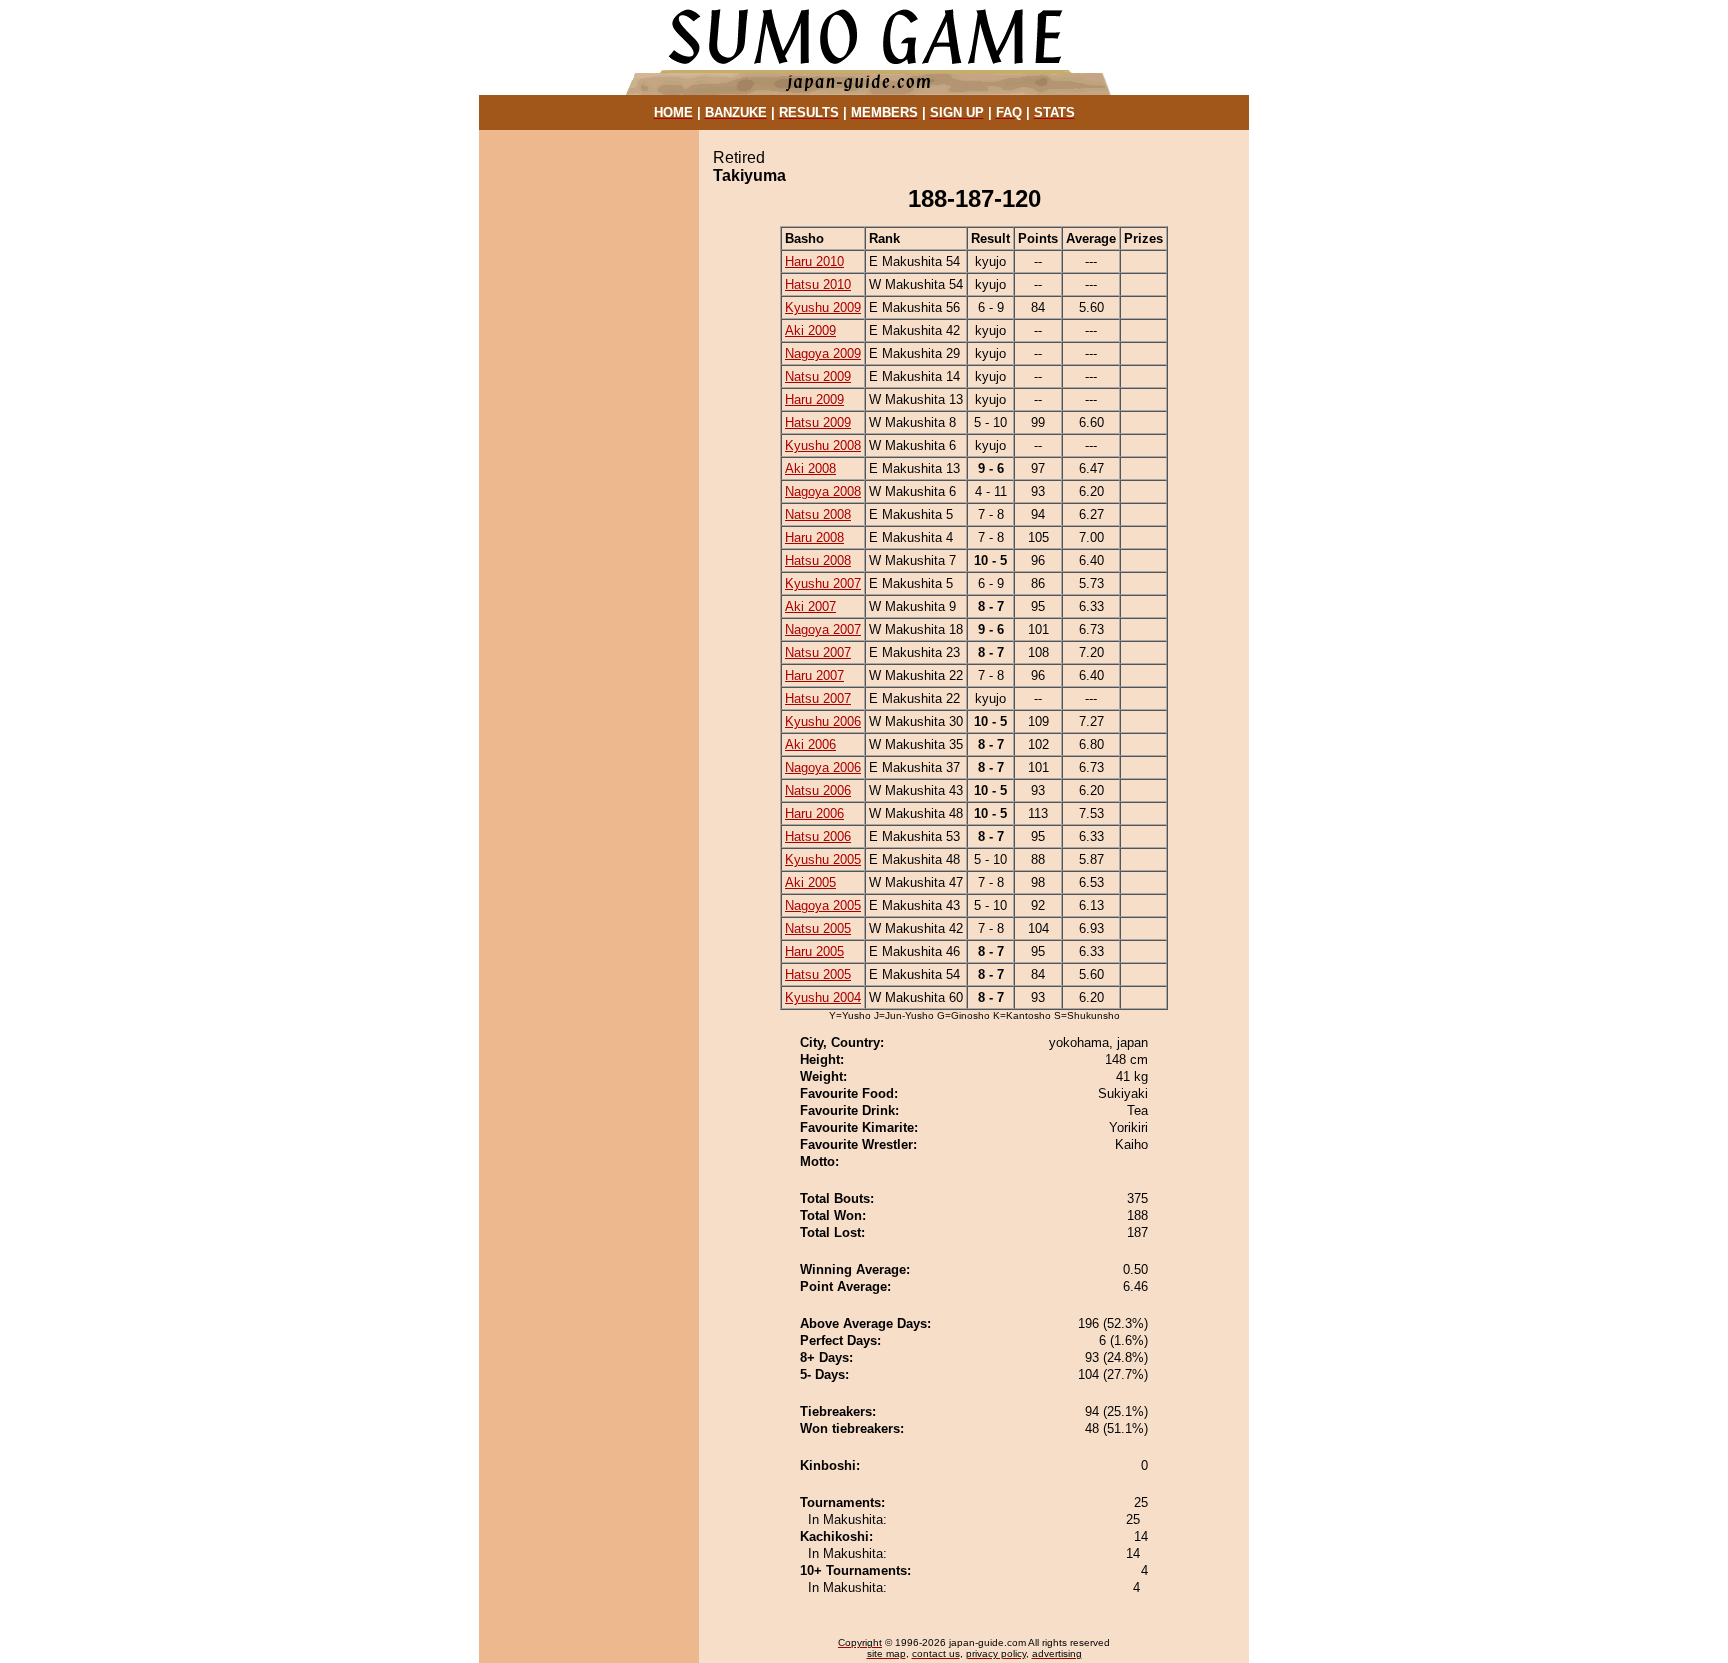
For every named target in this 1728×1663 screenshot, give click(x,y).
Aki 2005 (810, 882)
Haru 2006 (814, 813)
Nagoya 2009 (823, 353)
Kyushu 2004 (823, 997)
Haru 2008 (814, 537)
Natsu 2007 (818, 652)
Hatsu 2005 (818, 974)
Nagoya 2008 (823, 491)
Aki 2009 (810, 330)
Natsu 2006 (818, 790)
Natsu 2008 (818, 514)
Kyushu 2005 (823, 859)
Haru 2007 (814, 675)
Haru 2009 (814, 399)
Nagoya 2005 (823, 905)
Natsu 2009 (818, 376)
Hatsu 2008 (818, 560)
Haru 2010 (814, 261)
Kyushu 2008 (823, 445)
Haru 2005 (814, 951)
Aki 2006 (810, 744)
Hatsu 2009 (818, 422)
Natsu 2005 (818, 928)
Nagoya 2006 (823, 767)
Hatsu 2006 (818, 836)
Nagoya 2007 (823, 629)
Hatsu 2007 (818, 698)
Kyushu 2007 (823, 583)
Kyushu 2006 (823, 721)
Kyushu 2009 (823, 307)
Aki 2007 (810, 606)
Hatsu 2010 (818, 284)
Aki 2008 (810, 468)
